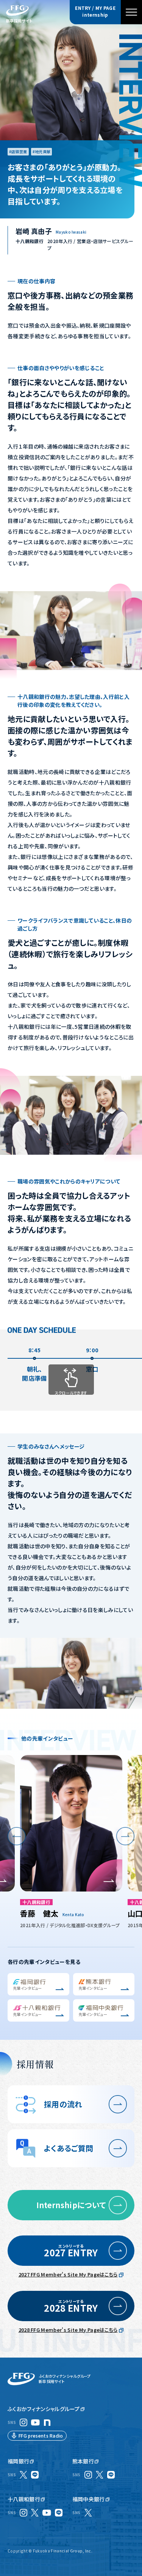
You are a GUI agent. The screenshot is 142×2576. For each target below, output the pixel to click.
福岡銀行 (18, 2461)
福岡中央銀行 (89, 2499)
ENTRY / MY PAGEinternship (95, 11)
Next (125, 1836)
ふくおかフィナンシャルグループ (44, 2409)
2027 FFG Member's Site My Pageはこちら (68, 2274)
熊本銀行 (83, 2461)
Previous (17, 1836)
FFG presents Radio (41, 2436)
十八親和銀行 (24, 2499)
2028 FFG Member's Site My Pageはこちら (68, 2330)
